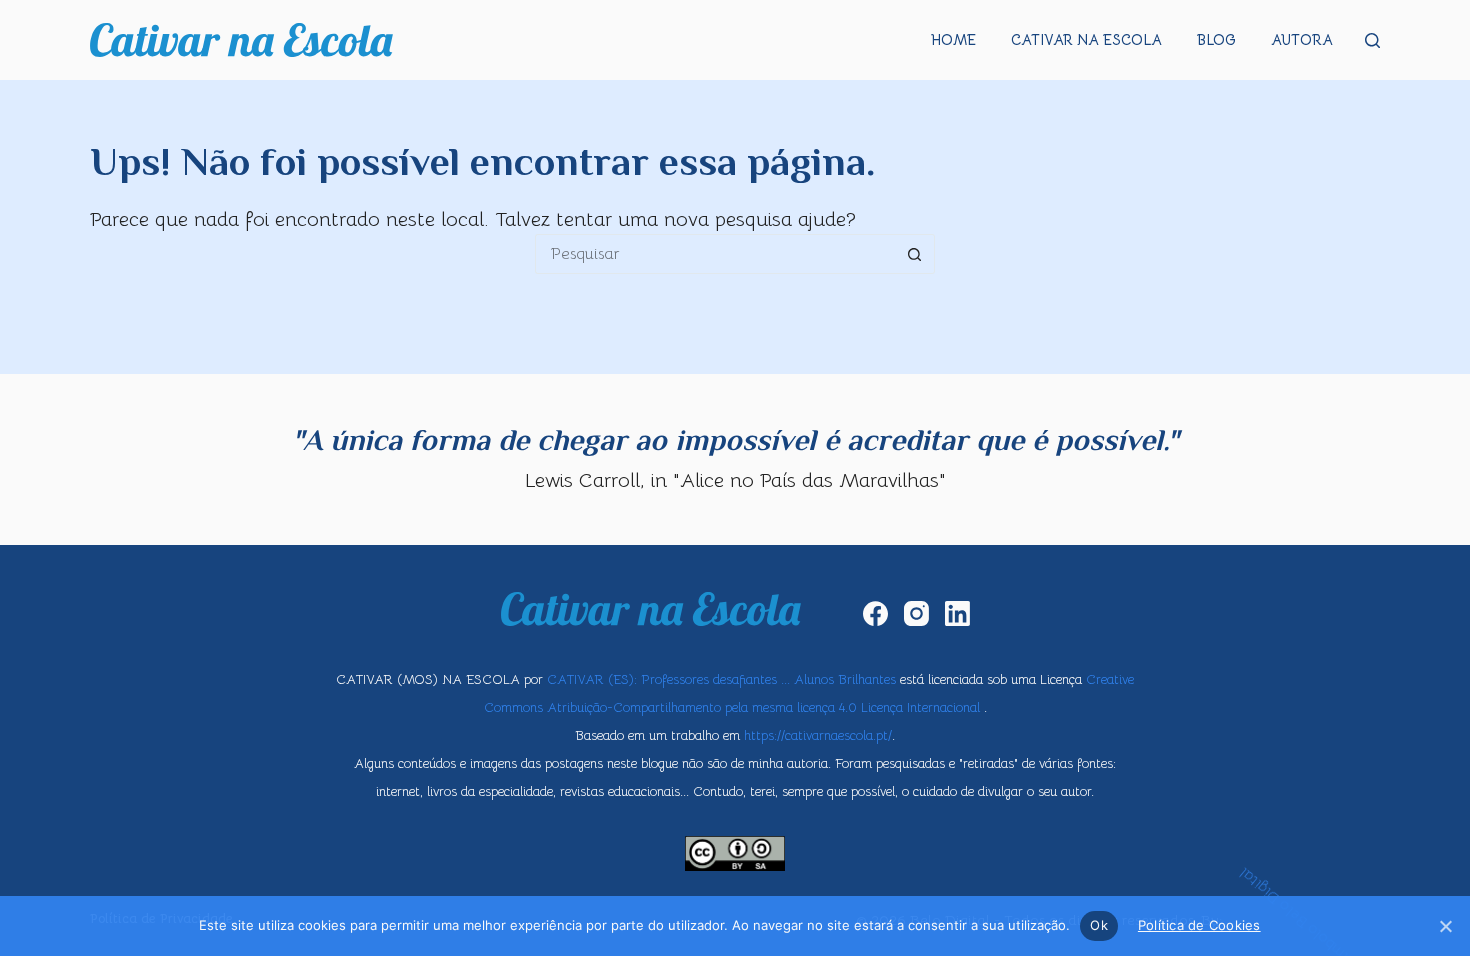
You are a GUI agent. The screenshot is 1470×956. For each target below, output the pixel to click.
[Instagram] (916, 613)
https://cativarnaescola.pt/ (818, 735)
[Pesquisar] (1372, 40)
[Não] (1445, 926)
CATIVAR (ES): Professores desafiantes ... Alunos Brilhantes (721, 679)
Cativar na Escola (1086, 40)
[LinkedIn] (957, 613)
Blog (1216, 40)
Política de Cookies (1199, 925)
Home (953, 40)
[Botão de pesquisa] (915, 254)
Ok (1099, 925)
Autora (1302, 40)
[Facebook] (875, 613)
